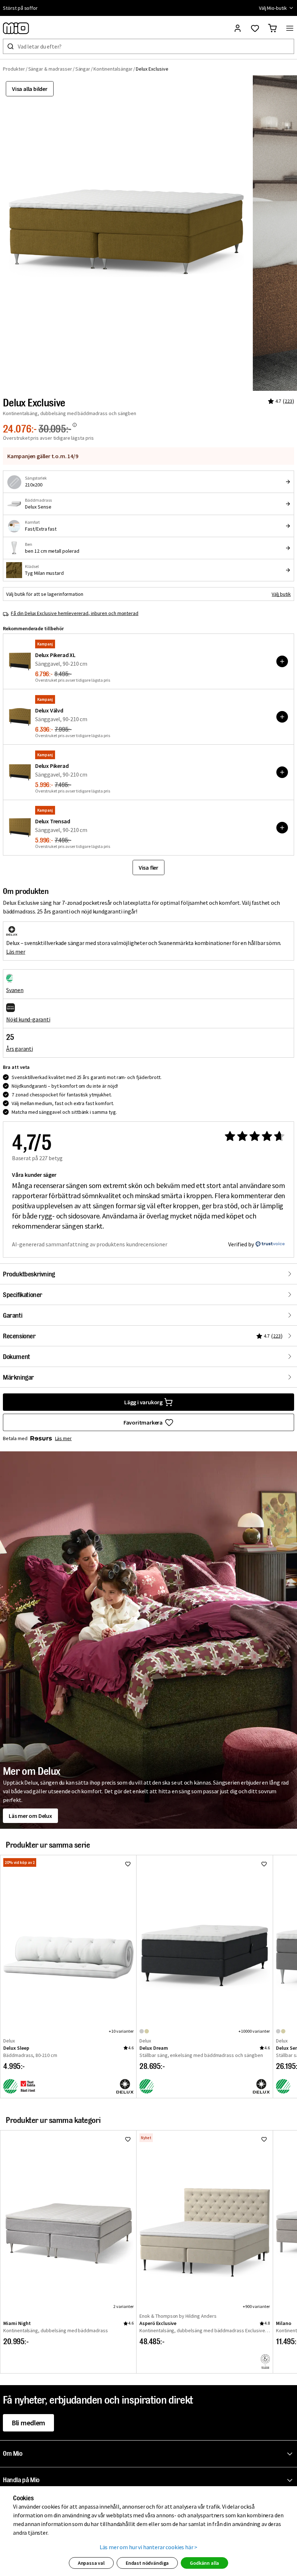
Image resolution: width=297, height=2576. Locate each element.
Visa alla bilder (30, 89)
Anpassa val (91, 2563)
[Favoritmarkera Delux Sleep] (128, 1864)
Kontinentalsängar (113, 69)
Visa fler (148, 867)
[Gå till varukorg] (272, 28)
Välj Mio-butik (273, 8)
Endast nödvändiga (147, 2563)
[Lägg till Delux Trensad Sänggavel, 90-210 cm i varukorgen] (282, 828)
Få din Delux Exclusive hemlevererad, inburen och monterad (75, 613)
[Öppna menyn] (290, 28)
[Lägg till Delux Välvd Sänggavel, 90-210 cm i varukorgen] (282, 717)
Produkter (14, 69)
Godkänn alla (204, 2563)
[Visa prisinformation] (75, 425)
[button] (150, 2454)
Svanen (15, 990)
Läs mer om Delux (30, 1816)
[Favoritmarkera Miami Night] (128, 2139)
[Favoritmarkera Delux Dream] (264, 1864)
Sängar (83, 69)
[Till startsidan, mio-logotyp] (16, 28)
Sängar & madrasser (50, 69)
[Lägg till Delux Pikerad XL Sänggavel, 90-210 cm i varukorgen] (282, 661)
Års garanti (20, 1049)
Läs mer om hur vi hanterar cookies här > (149, 2547)
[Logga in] (238, 28)
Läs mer (16, 952)
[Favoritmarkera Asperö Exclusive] (264, 2139)
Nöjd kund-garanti (28, 1019)
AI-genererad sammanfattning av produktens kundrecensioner (90, 1244)
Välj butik (281, 594)
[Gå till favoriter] (255, 28)
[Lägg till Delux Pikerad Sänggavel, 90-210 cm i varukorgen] (282, 772)
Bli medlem (28, 2423)
